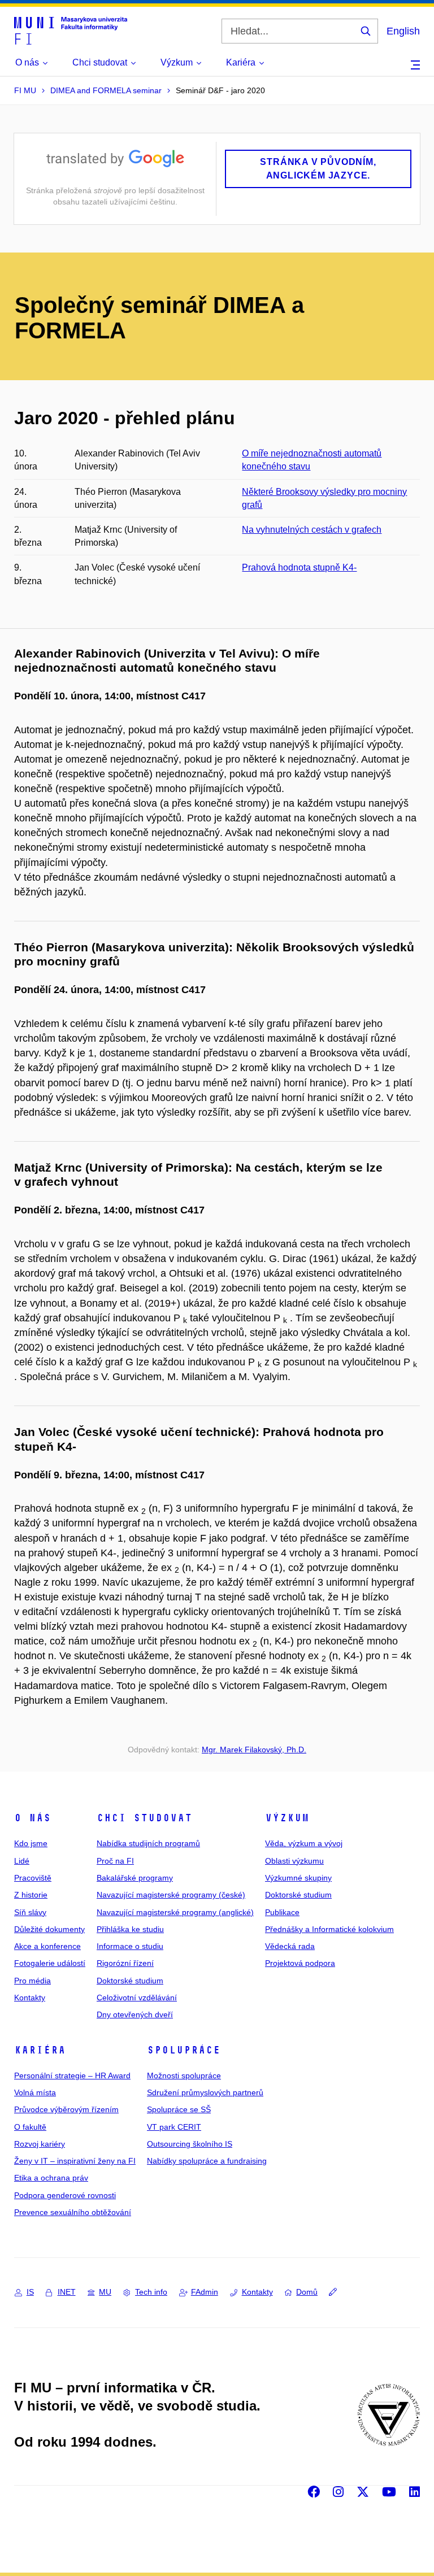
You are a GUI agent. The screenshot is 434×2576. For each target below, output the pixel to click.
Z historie (31, 1895)
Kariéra (40, 2050)
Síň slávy (30, 1912)
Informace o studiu (130, 1946)
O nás (32, 1818)
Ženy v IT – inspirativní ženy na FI (75, 2161)
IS (30, 2292)
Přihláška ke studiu (130, 1929)
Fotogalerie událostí (50, 1963)
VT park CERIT (174, 2127)
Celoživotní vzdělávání (137, 1998)
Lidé (22, 1861)
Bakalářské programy (135, 1878)
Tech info (151, 2292)
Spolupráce (184, 2050)
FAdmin (205, 2292)
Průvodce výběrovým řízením (66, 2109)
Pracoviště (33, 1878)
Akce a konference (47, 1946)
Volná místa (35, 2092)
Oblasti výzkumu (294, 1861)
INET (67, 2292)
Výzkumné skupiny (298, 1878)
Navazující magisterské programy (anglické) (175, 1912)
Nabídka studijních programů (148, 1843)
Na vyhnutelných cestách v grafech (312, 530)
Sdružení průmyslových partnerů (205, 2092)
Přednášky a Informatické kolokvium (329, 1929)
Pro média (32, 1981)
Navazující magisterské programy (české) (171, 1895)
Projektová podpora (300, 1963)
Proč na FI (115, 1861)
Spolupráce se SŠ (179, 2109)
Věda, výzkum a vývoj (304, 1843)
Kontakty (30, 1998)
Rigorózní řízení (125, 1963)
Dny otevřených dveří (135, 2014)
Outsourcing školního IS (190, 2144)
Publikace (282, 1912)
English (403, 31)
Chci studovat (144, 1818)
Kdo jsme (31, 1843)
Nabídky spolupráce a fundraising (207, 2161)
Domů (307, 2292)
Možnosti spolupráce (184, 2075)
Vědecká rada (290, 1946)
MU (105, 2292)
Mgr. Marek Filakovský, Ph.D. (254, 1750)
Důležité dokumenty (49, 1929)
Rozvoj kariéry (40, 2144)
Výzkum (287, 1818)
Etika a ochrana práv (51, 2178)
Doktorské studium (130, 1981)
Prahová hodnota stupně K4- (299, 567)
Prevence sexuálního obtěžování (73, 2212)
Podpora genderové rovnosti (65, 2195)
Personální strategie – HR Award (72, 2075)
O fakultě (30, 2127)
